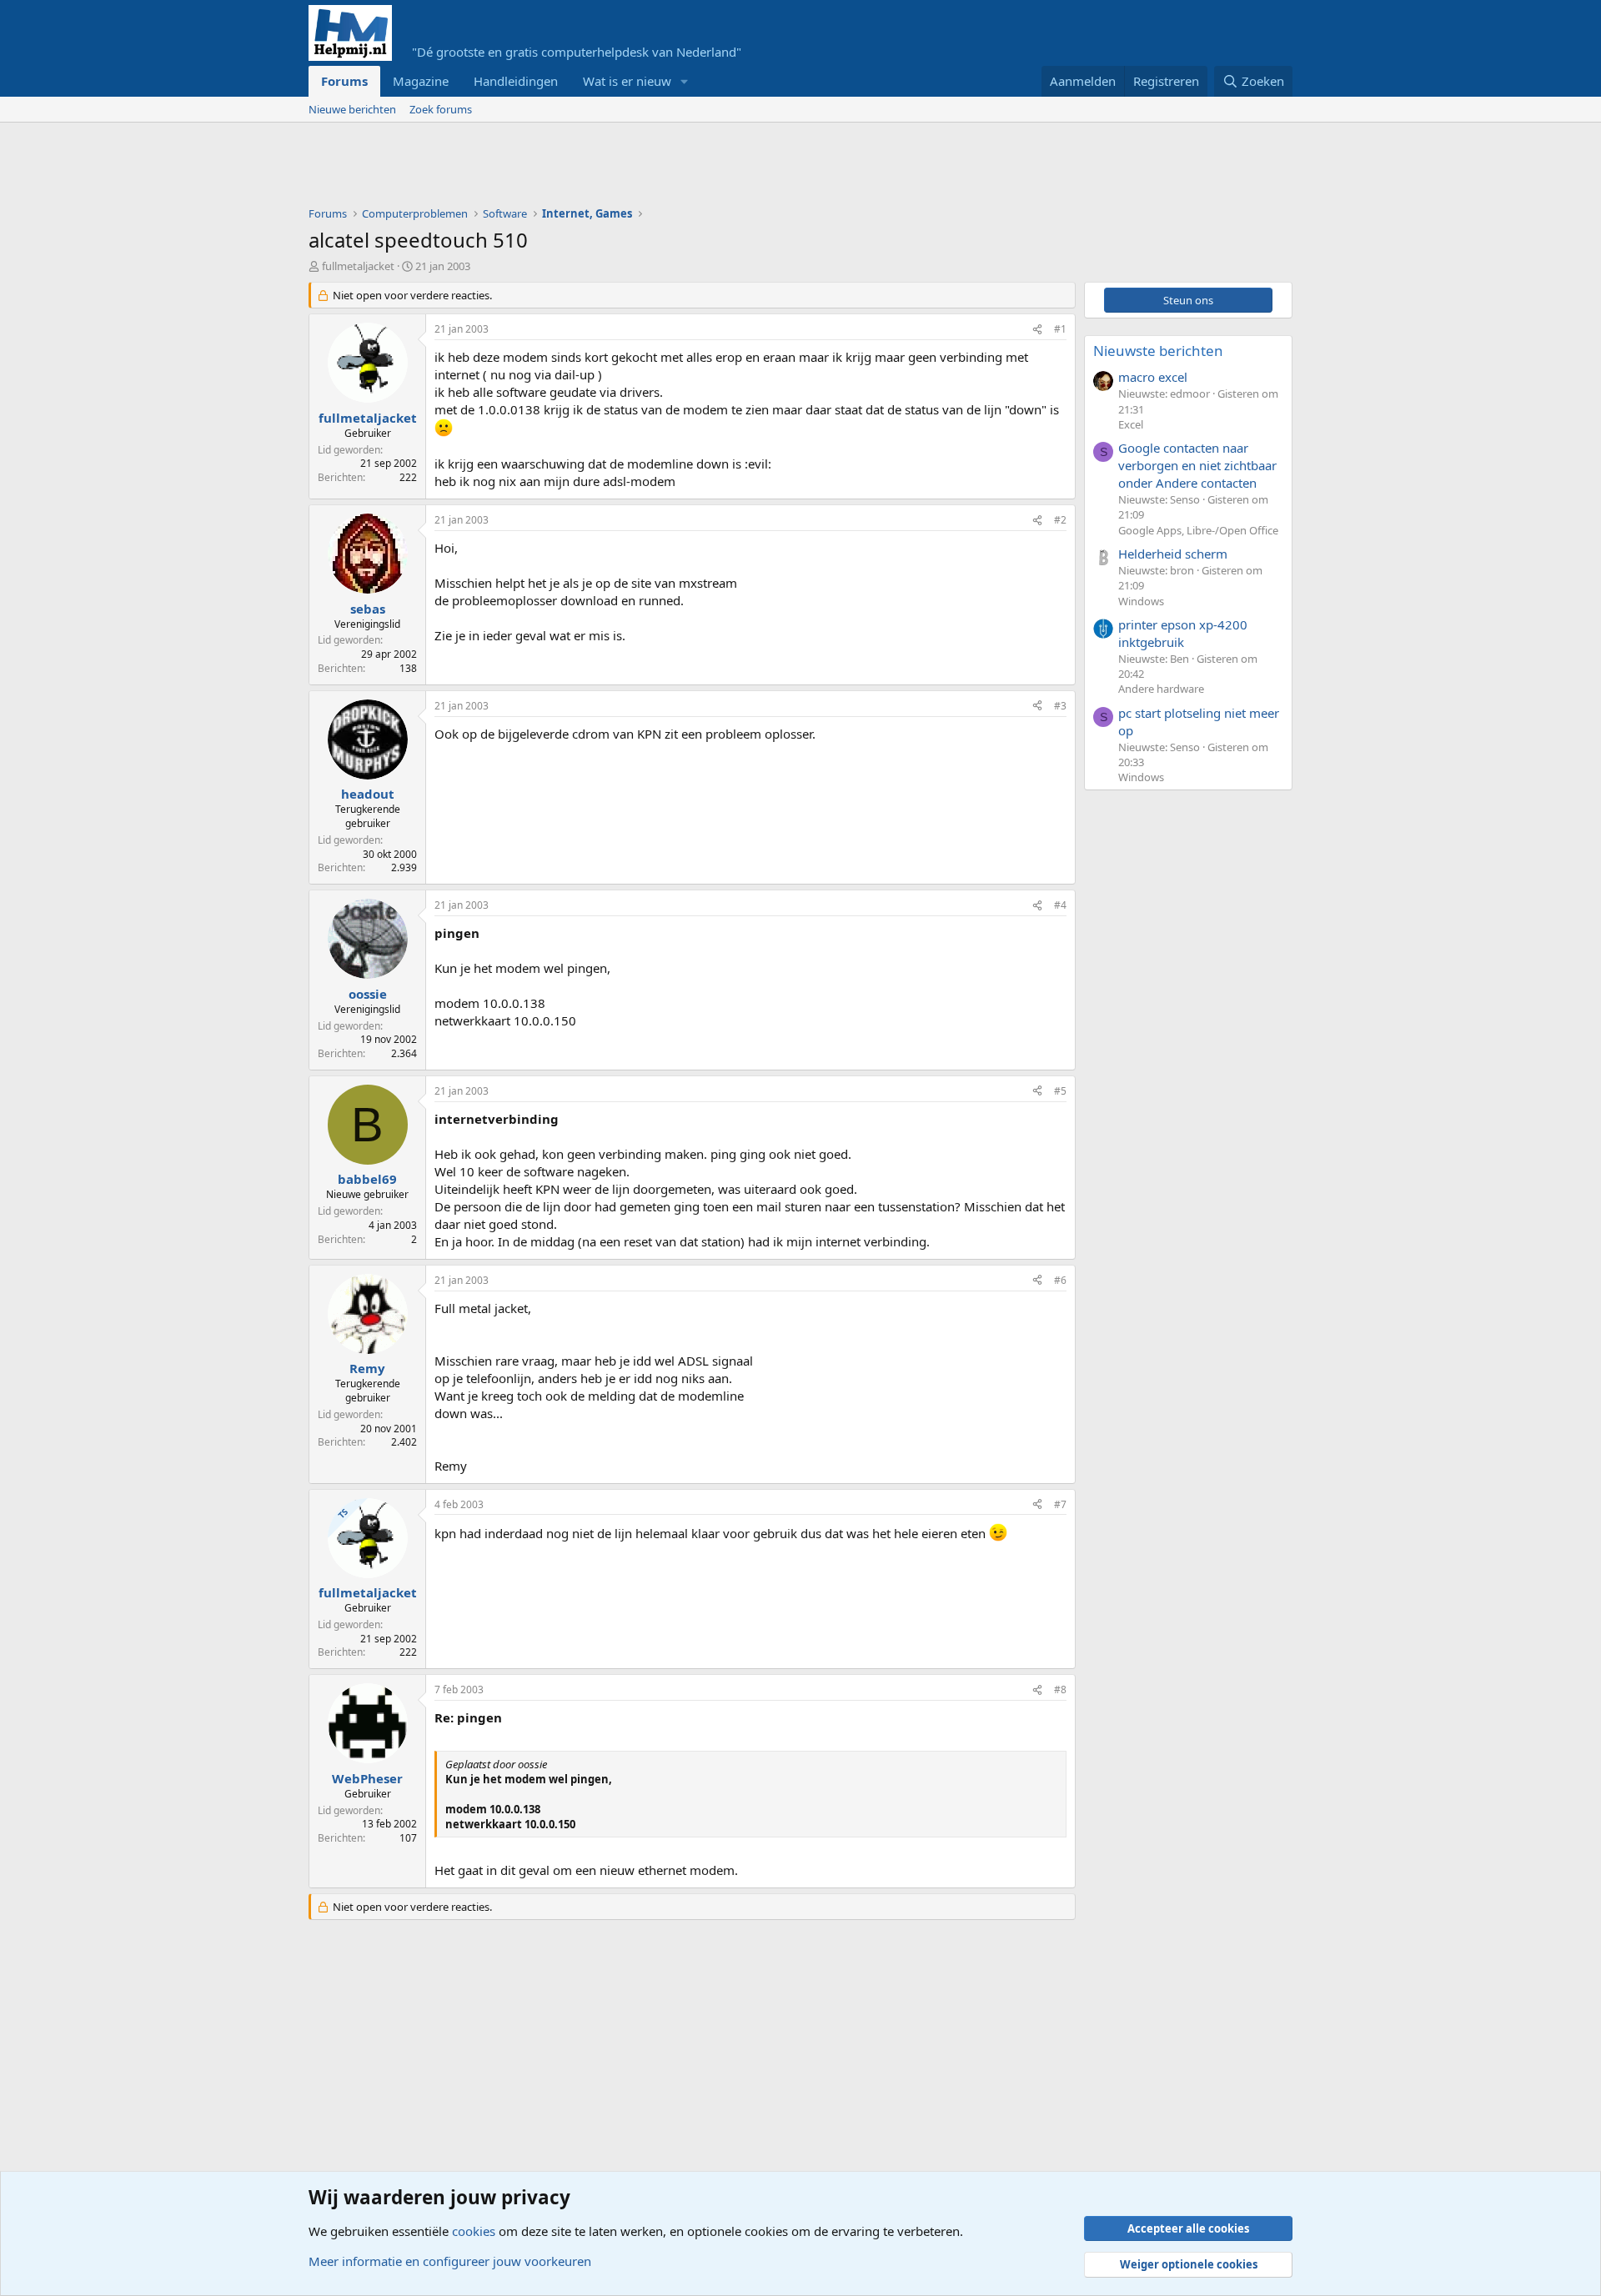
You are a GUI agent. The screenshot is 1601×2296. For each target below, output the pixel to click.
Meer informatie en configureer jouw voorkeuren (450, 2261)
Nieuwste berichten (1158, 351)
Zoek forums (441, 109)
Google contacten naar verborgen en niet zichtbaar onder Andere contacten (1197, 465)
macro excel (1153, 377)
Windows (1141, 601)
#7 (1060, 1504)
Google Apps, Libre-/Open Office (1198, 530)
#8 (1060, 1689)
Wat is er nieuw (627, 81)
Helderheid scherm (1173, 554)
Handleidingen (516, 81)
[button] (685, 81)
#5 (1060, 1091)
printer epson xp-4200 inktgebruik (1183, 633)
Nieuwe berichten (352, 109)
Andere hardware (1161, 689)
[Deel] (1037, 330)
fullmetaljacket (358, 266)
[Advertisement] (612, 168)
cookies (474, 2231)
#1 (1060, 329)
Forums (344, 81)
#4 (1060, 905)
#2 (1060, 520)
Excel (1131, 424)
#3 (1060, 706)
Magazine (421, 81)
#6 (1060, 1280)
